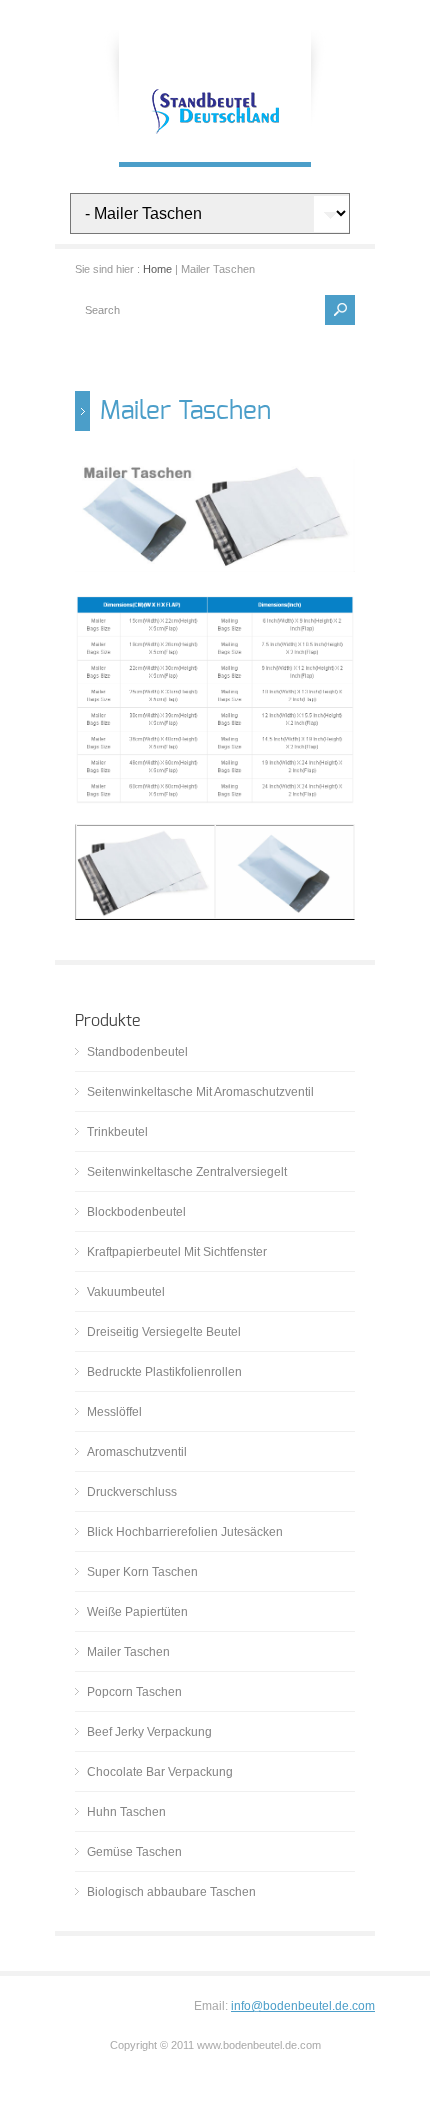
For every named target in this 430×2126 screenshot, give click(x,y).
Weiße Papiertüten (137, 1612)
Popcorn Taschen (134, 1692)
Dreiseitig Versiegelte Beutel (164, 1332)
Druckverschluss (132, 1492)
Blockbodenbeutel (136, 1212)
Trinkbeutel (117, 1132)
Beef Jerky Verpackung (149, 1732)
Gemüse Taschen (134, 1852)
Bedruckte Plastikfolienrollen (164, 1372)
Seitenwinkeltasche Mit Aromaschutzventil (200, 1092)
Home (157, 269)
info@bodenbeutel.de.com (303, 2006)
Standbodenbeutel (137, 1052)
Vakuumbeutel (126, 1292)
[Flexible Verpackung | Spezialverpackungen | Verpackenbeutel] (215, 142)
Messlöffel (114, 1412)
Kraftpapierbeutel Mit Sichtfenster (177, 1252)
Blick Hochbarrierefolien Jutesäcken (185, 1532)
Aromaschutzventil (137, 1452)
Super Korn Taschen (142, 1572)
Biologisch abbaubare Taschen (171, 1892)
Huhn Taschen (126, 1812)
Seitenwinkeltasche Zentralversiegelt (187, 1172)
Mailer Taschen (128, 1652)
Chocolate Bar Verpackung (160, 1772)
